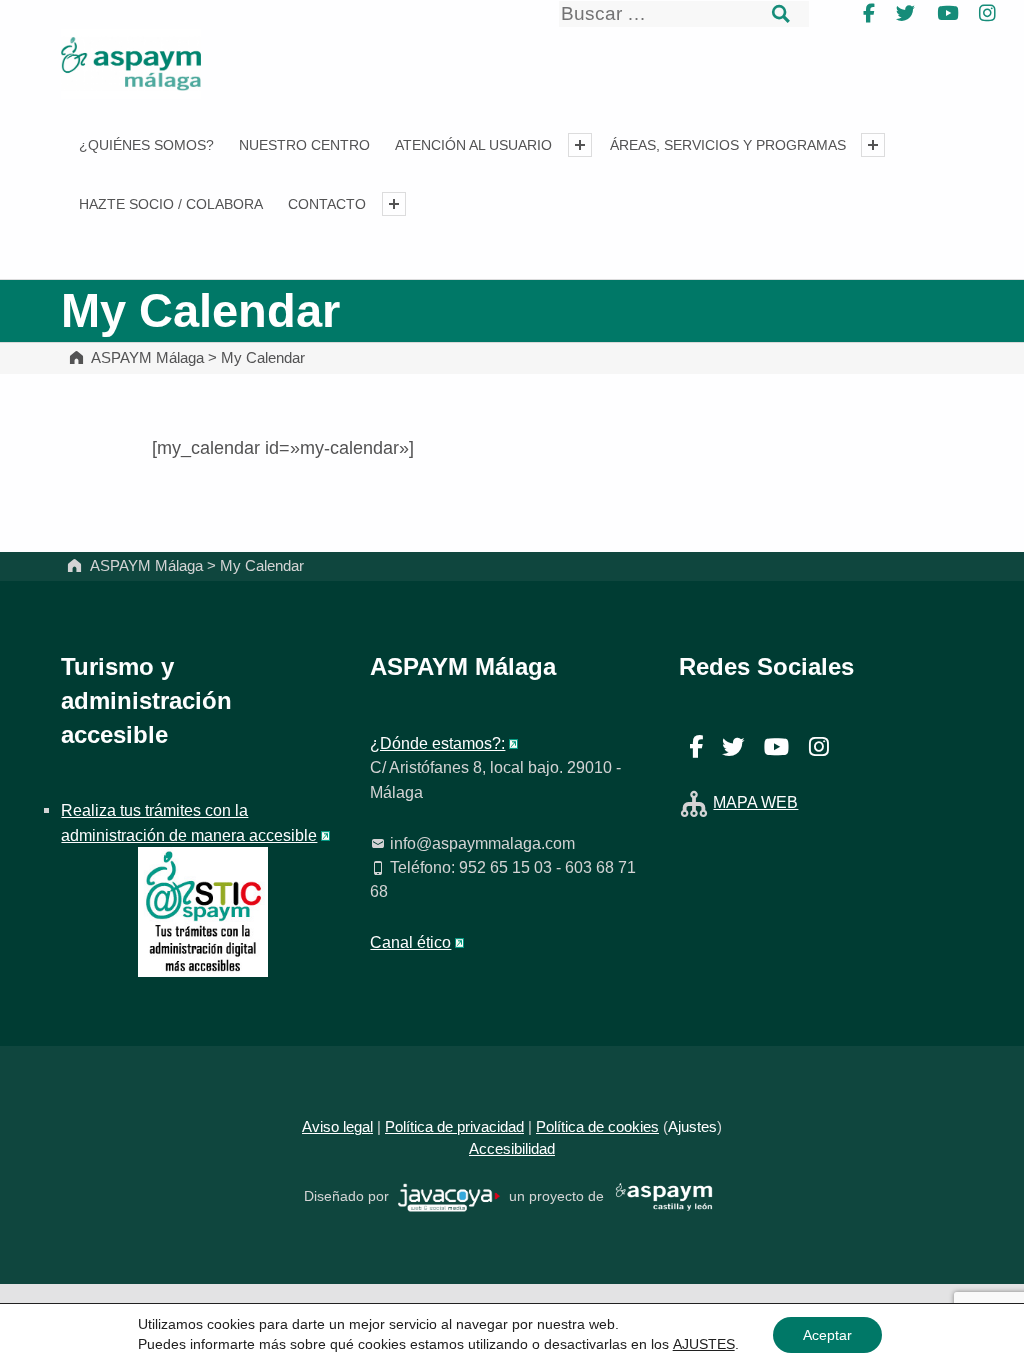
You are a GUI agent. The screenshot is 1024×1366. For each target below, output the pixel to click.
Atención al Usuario (473, 145)
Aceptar (827, 1335)
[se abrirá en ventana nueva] (449, 1196)
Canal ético (410, 942)
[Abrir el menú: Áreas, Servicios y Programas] (873, 145)
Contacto (327, 204)
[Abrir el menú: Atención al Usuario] (580, 145)
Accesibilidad (512, 1149)
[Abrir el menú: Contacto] (394, 204)
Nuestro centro (304, 145)
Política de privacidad (454, 1127)
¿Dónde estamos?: (437, 743)
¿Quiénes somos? (146, 145)
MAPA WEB (755, 802)
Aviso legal (337, 1127)
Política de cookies (597, 1127)
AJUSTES (704, 1344)
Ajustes (692, 1127)
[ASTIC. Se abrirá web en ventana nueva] (203, 911)
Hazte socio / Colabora (171, 204)
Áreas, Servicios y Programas (728, 145)
